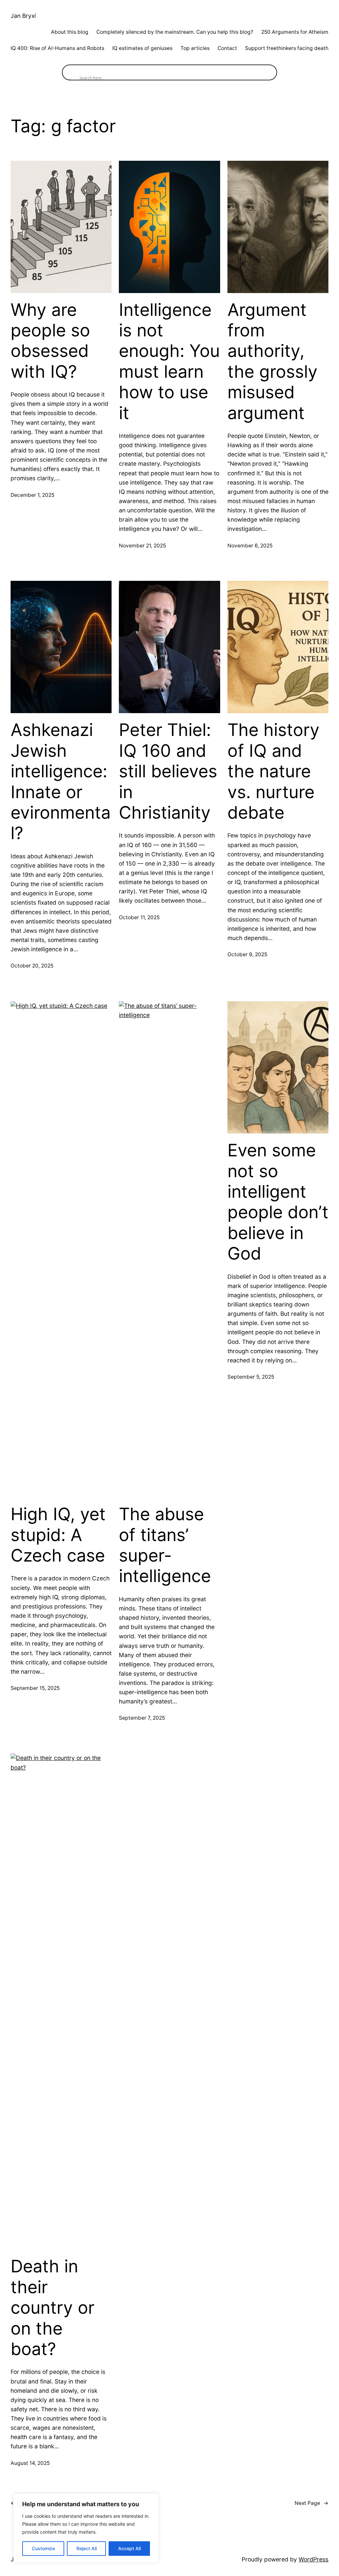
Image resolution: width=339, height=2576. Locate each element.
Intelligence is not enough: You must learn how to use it (169, 362)
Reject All (87, 2548)
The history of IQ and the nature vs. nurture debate (273, 771)
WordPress (314, 2559)
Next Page (312, 2503)
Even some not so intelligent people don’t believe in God (278, 1202)
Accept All (129, 2548)
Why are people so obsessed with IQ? (50, 341)
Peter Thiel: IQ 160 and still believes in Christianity (168, 771)
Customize (43, 2548)
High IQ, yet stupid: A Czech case (58, 1535)
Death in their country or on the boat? (52, 2308)
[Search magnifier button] (70, 72)
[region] (86, 2528)
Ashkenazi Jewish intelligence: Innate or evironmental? (61, 782)
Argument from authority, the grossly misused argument (272, 362)
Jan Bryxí (23, 16)
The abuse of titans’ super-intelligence (165, 1545)
